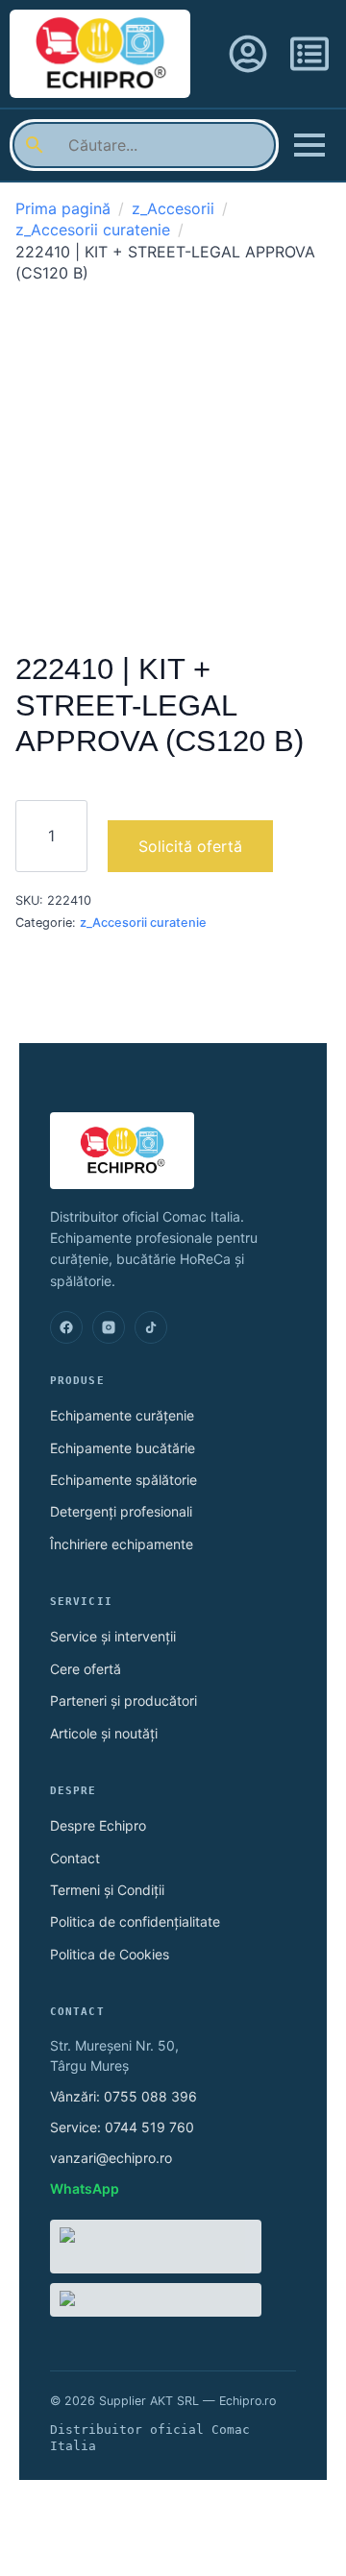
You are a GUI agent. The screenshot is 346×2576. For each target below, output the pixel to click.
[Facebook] (66, 1327)
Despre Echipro (98, 1825)
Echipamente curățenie (122, 1415)
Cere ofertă (86, 1669)
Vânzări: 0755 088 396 (124, 2096)
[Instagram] (109, 1327)
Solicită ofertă (190, 846)
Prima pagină (63, 208)
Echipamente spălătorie (124, 1480)
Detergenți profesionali (121, 1511)
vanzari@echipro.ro (111, 2158)
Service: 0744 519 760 (122, 2127)
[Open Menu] (309, 145)
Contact (75, 1858)
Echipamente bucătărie (123, 1448)
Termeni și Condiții (107, 1890)
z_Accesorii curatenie (93, 230)
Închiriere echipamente (122, 1544)
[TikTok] (151, 1327)
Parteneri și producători (124, 1701)
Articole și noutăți (104, 1733)
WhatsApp (85, 2188)
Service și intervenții (113, 1636)
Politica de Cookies (110, 1954)
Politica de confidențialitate (135, 1921)
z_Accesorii (173, 208)
